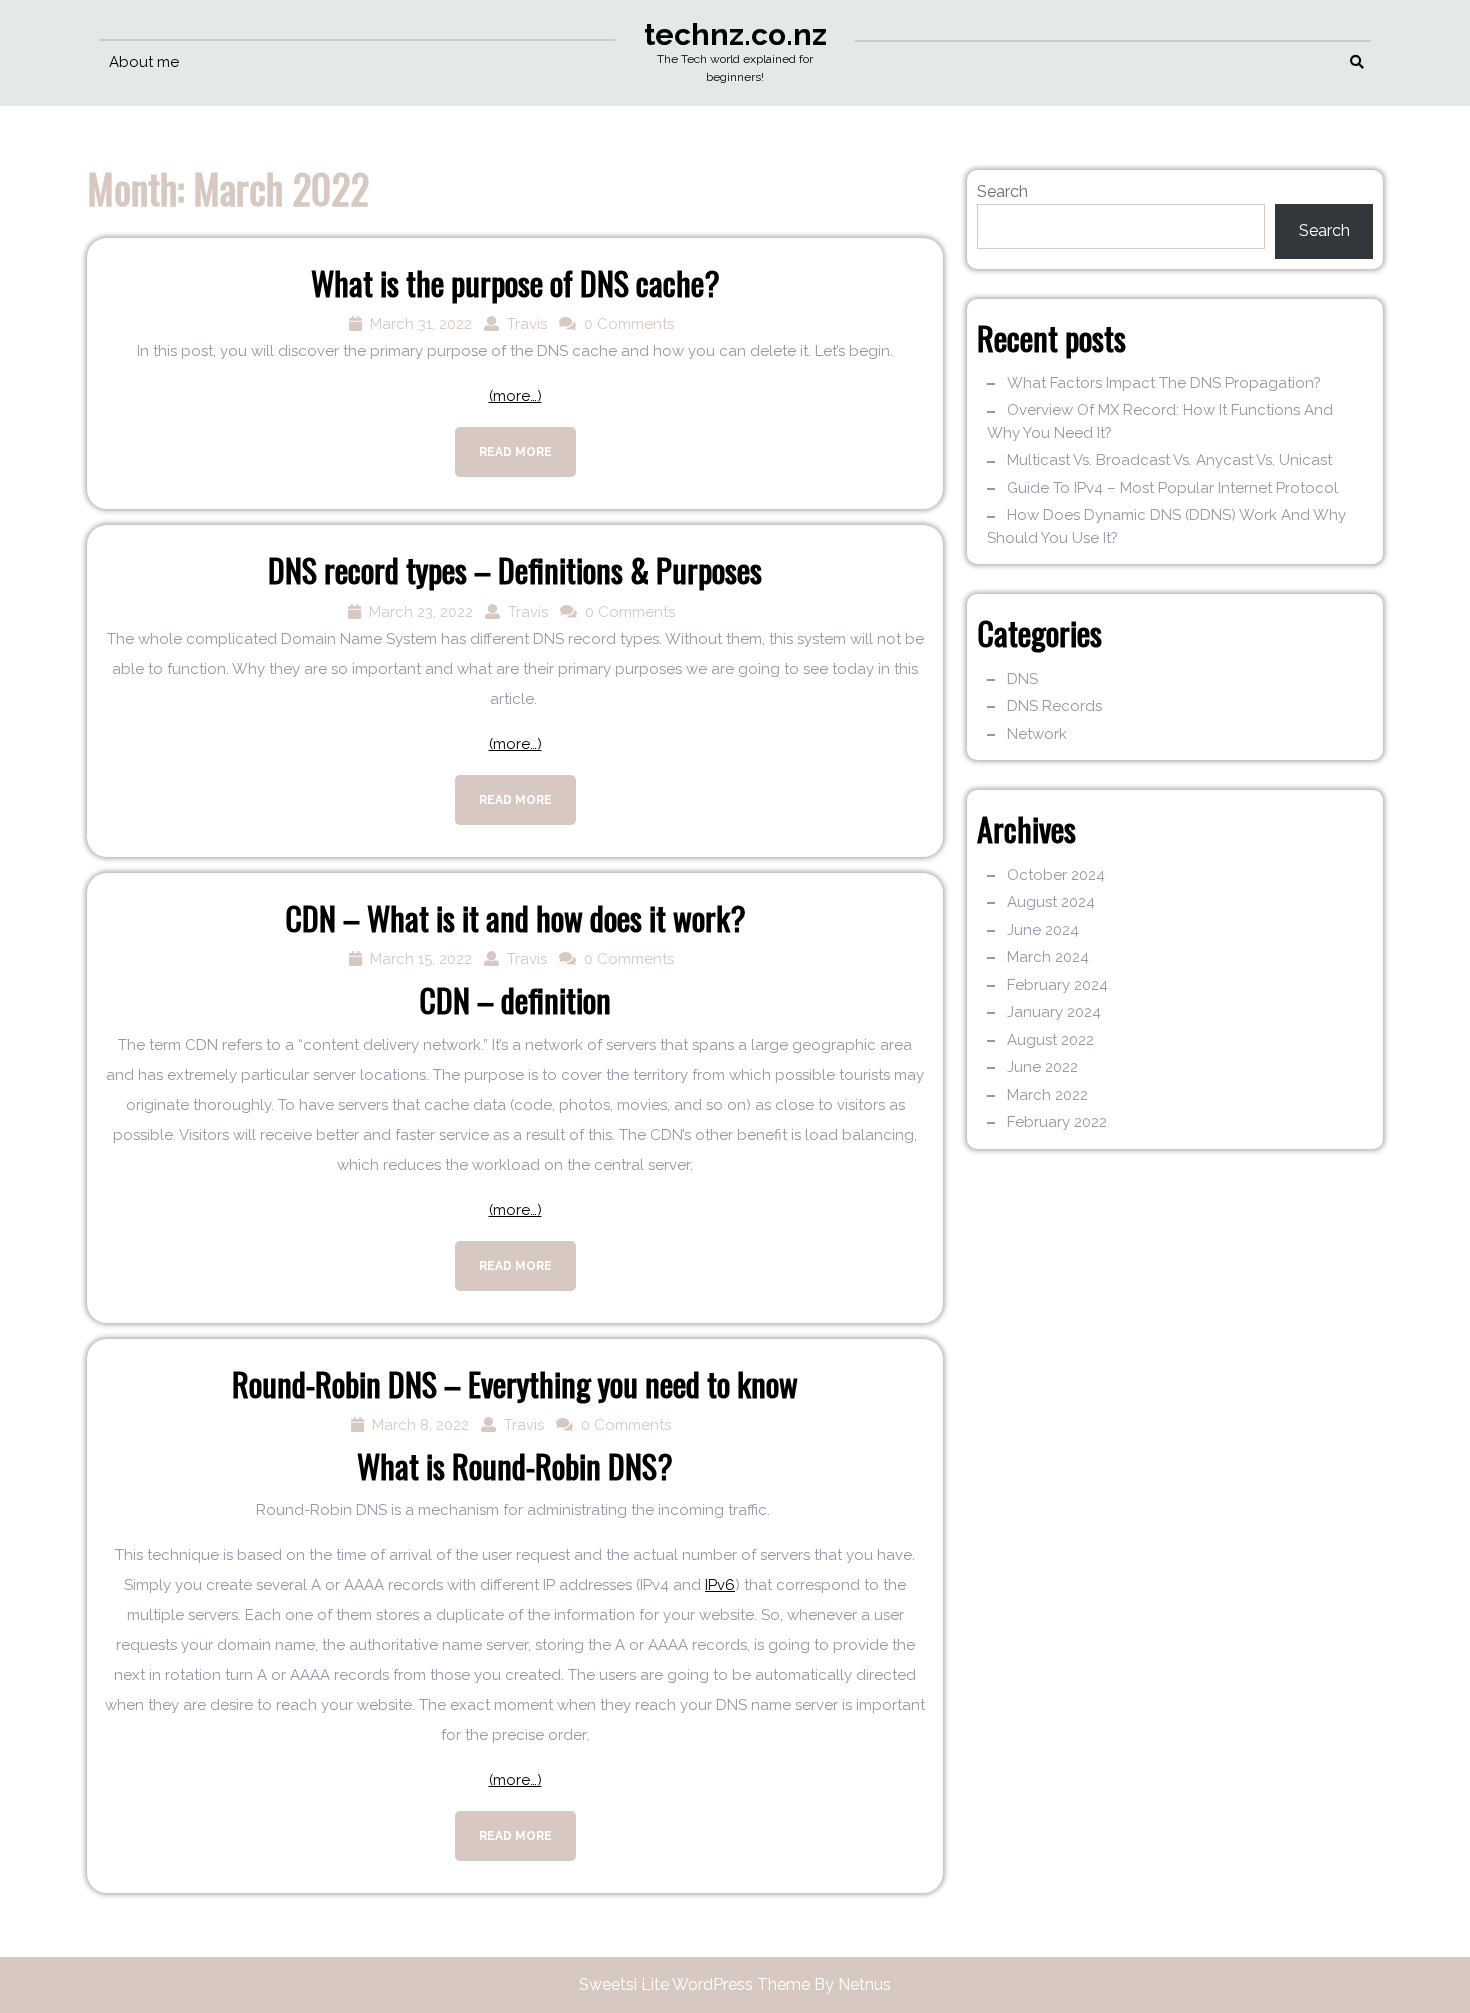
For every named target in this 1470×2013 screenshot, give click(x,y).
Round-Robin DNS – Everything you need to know (515, 1383)
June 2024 (1043, 930)
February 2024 (1057, 985)
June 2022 (1042, 1067)
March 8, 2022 (420, 1425)
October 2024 (1056, 875)
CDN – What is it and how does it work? (515, 917)
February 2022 (1057, 1122)
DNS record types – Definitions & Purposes (515, 569)
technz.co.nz (735, 34)
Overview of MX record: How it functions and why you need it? (1160, 421)
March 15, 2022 (421, 959)
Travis (527, 324)
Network (1037, 734)
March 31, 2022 (421, 324)
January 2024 (1054, 1012)
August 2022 (1050, 1040)
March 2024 (1048, 957)
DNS (1022, 679)
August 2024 (1051, 902)
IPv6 (720, 1585)
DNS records (1054, 706)
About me (144, 62)
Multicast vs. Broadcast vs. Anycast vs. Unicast (1169, 460)
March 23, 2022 (421, 612)
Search (1002, 191)
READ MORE (503, 443)
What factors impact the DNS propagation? (1164, 383)
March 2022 (1047, 1095)
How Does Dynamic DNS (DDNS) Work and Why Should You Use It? (1166, 526)
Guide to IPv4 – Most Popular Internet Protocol (1172, 488)
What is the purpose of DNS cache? (515, 282)
